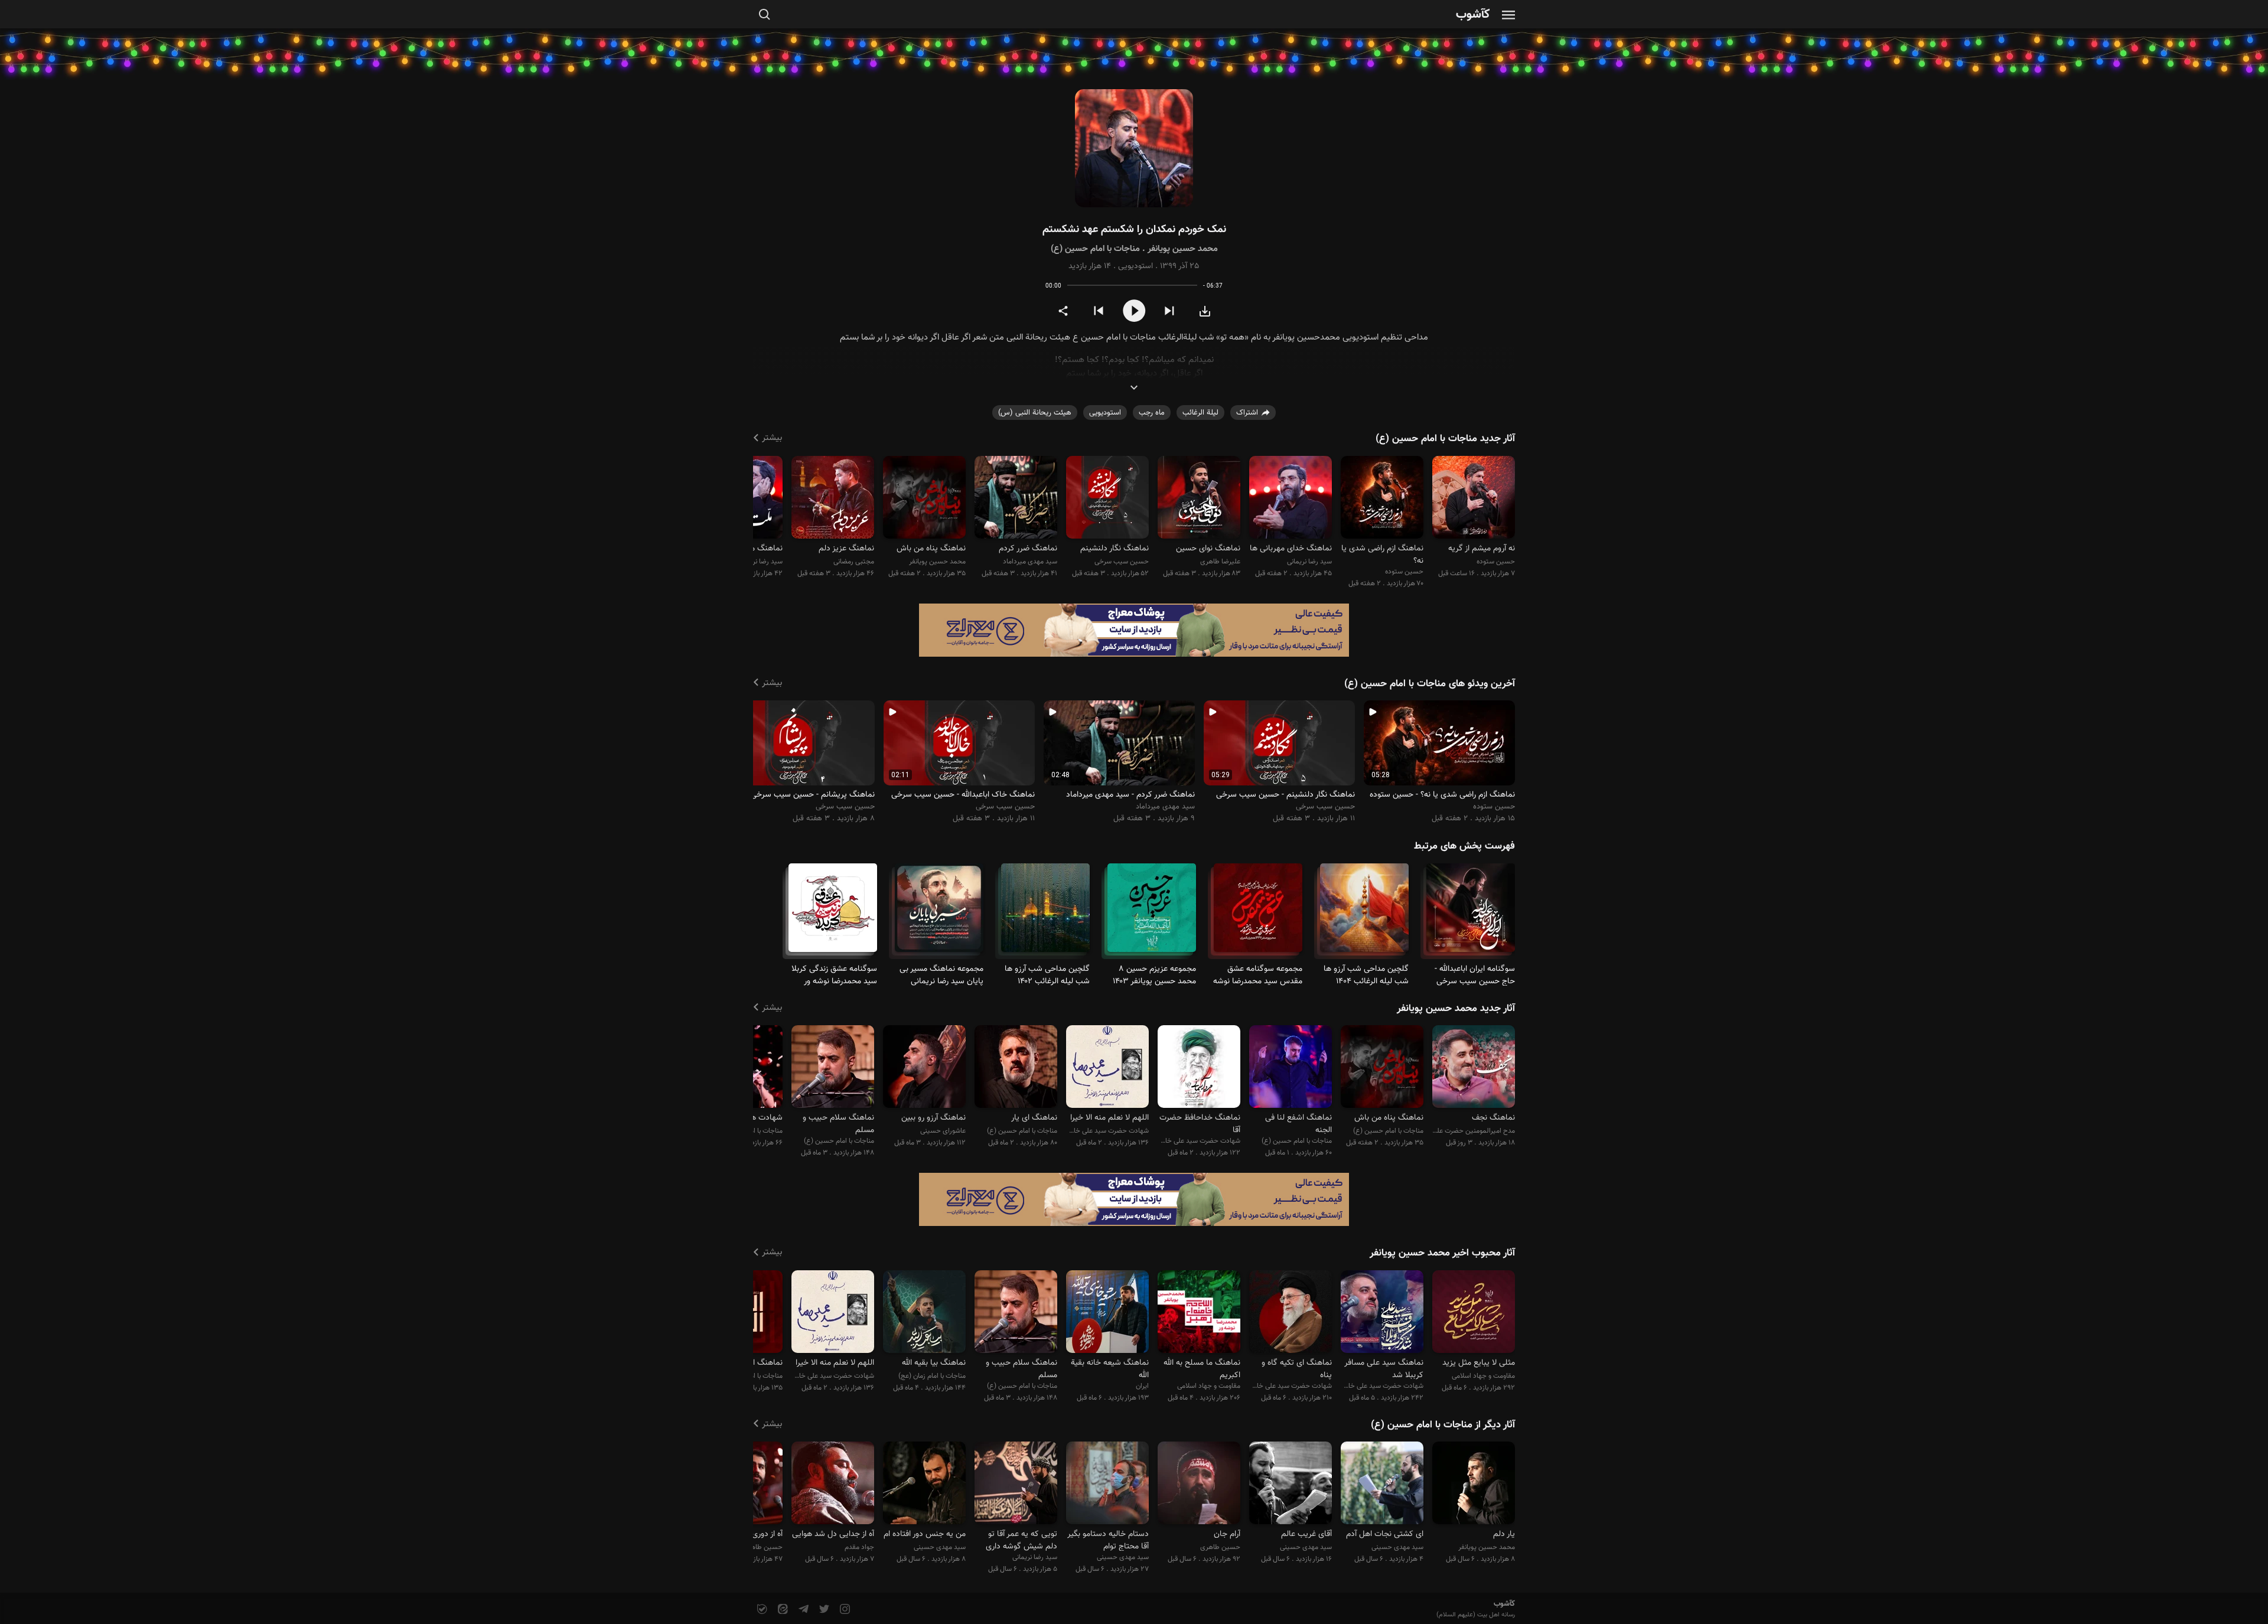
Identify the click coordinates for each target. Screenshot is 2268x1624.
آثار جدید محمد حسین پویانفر (1456, 1009)
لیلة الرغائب (1200, 413)
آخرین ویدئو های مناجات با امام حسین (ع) (1430, 684)
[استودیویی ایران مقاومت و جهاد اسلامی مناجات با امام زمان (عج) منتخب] (1107, 1313)
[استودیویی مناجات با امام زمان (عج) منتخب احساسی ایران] (924, 1313)
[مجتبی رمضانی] (833, 499)
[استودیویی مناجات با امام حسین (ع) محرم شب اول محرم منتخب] (833, 1069)
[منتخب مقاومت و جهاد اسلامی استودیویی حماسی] (1199, 1313)
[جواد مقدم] (833, 1485)
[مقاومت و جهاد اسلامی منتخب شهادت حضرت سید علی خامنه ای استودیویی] (1474, 1313)
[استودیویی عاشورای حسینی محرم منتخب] (924, 1069)
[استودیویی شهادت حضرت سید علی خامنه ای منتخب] (1199, 1069)
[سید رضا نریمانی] (1291, 499)
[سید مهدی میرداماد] (1016, 499)
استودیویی (1135, 266)
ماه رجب (1152, 413)
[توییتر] (823, 1610)
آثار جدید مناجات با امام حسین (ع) (1445, 439)
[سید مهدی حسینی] (1382, 1485)
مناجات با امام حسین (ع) (1095, 249)
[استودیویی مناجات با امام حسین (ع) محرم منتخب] (1016, 1069)
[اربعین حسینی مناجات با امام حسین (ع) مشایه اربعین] (939, 913)
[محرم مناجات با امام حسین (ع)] (1471, 913)
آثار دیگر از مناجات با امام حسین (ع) (1443, 1425)
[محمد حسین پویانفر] (924, 499)
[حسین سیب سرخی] (1107, 499)
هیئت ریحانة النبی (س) (1035, 413)
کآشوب (1473, 15)
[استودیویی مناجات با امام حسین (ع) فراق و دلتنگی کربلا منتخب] (1382, 1069)
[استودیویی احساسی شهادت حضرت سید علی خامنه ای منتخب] (1382, 1313)
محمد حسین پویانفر (1183, 249)
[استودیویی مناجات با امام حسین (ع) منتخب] (1291, 1069)
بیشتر (772, 438)
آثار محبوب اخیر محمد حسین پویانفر (1442, 1253)
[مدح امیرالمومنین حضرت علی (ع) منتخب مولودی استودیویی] (1474, 1069)
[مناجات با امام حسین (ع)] (833, 913)
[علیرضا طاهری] (1199, 499)
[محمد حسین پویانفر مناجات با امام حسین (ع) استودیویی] (1134, 149)
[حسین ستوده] (1474, 499)
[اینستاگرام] (844, 1610)
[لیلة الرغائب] (1364, 913)
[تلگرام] (802, 1610)
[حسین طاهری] (1199, 1485)
